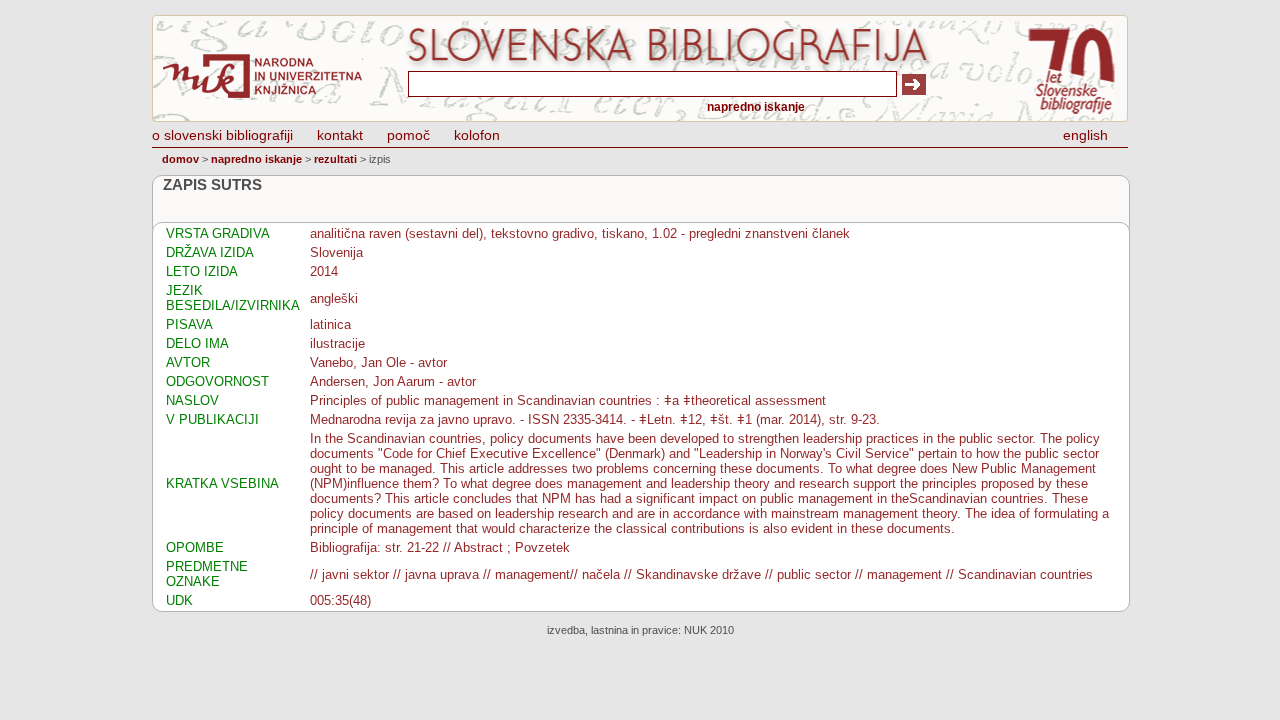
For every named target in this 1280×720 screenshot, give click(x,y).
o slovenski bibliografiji (222, 135)
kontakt (340, 135)
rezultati (335, 159)
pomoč (408, 135)
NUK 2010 (709, 630)
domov (180, 159)
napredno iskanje (756, 107)
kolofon (477, 135)
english (1085, 135)
